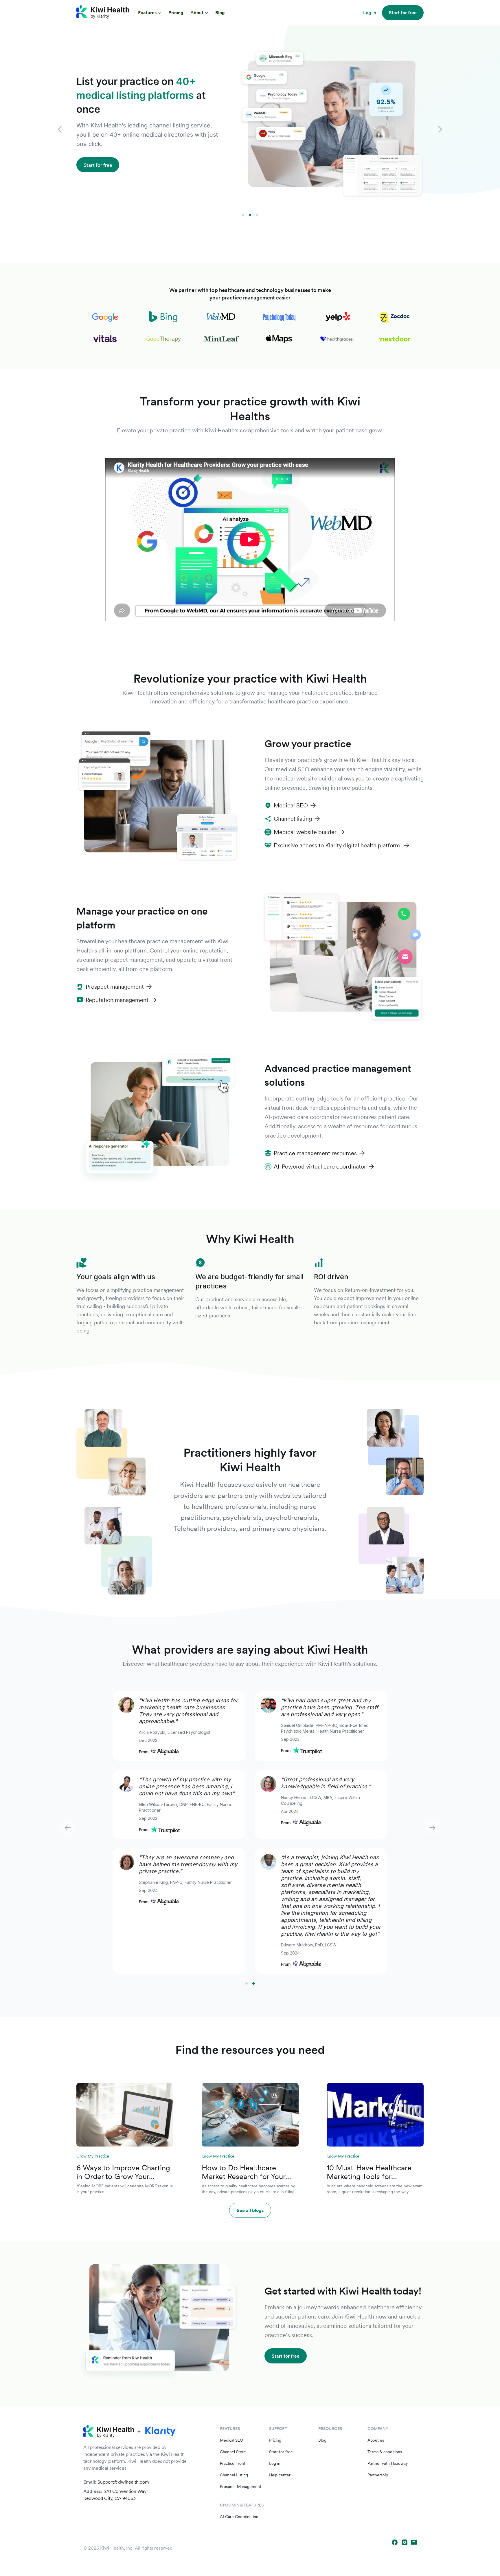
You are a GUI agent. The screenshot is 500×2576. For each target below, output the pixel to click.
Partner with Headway (388, 2463)
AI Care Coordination (239, 2517)
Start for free (281, 2452)
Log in (275, 2463)
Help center (280, 2475)
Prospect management (115, 987)
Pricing (176, 13)
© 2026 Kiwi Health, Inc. (109, 2548)
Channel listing (293, 819)
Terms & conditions (385, 2452)
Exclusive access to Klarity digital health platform (338, 845)
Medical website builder (305, 832)
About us (376, 2440)
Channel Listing (234, 2475)
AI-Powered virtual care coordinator (320, 1167)
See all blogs (250, 2210)
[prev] (60, 130)
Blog (220, 13)
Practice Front (233, 2463)
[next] (440, 130)
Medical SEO (291, 805)
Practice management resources (315, 1153)
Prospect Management (241, 2487)
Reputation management (117, 1000)
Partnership (378, 2475)
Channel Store (233, 2452)
